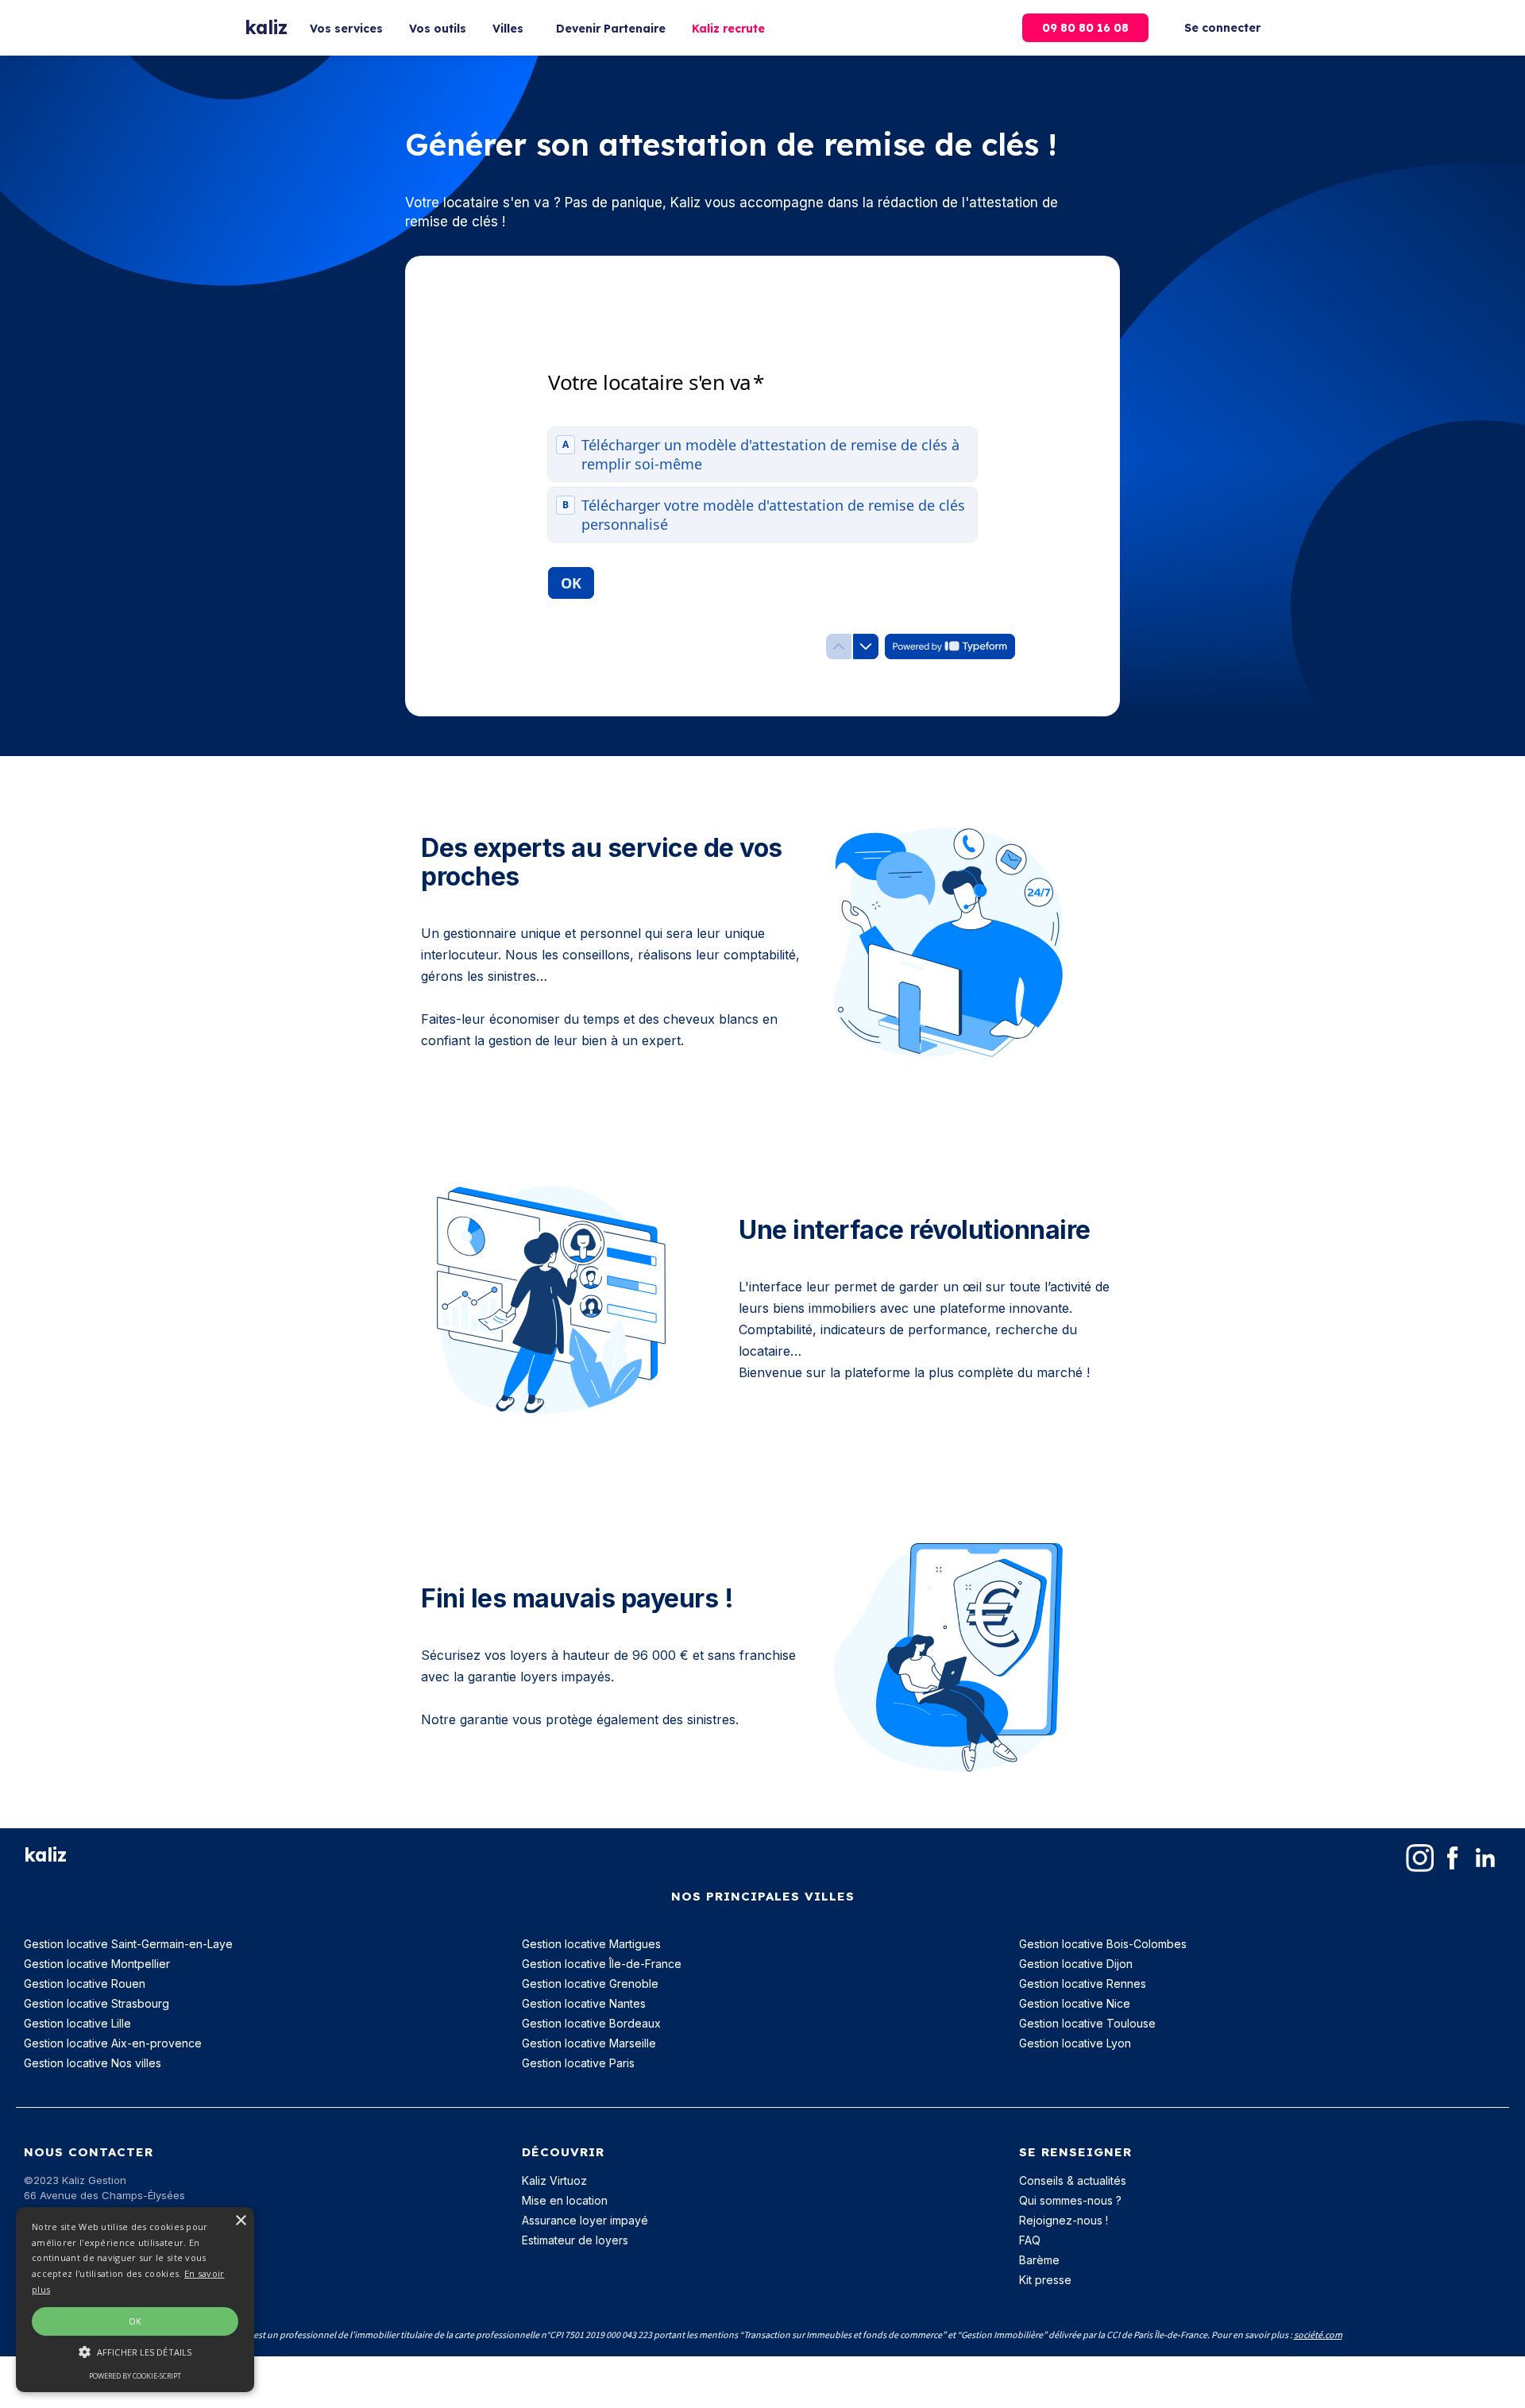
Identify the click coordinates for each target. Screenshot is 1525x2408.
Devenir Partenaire (611, 29)
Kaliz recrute (728, 29)
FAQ (1030, 2240)
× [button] (240, 2221)
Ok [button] (135, 2321)
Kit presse (1045, 2280)
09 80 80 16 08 (1085, 28)
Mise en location (565, 2200)
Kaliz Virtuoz (554, 2180)
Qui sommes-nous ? (1070, 2200)
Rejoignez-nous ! (1064, 2220)
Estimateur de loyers (575, 2240)
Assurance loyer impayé (585, 2220)
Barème (1039, 2260)
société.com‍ (1318, 2335)
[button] (135, 2352)
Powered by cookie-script (135, 2376)
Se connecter (1222, 28)
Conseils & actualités (1073, 2180)
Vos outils (438, 29)
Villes (508, 29)
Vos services (346, 29)
